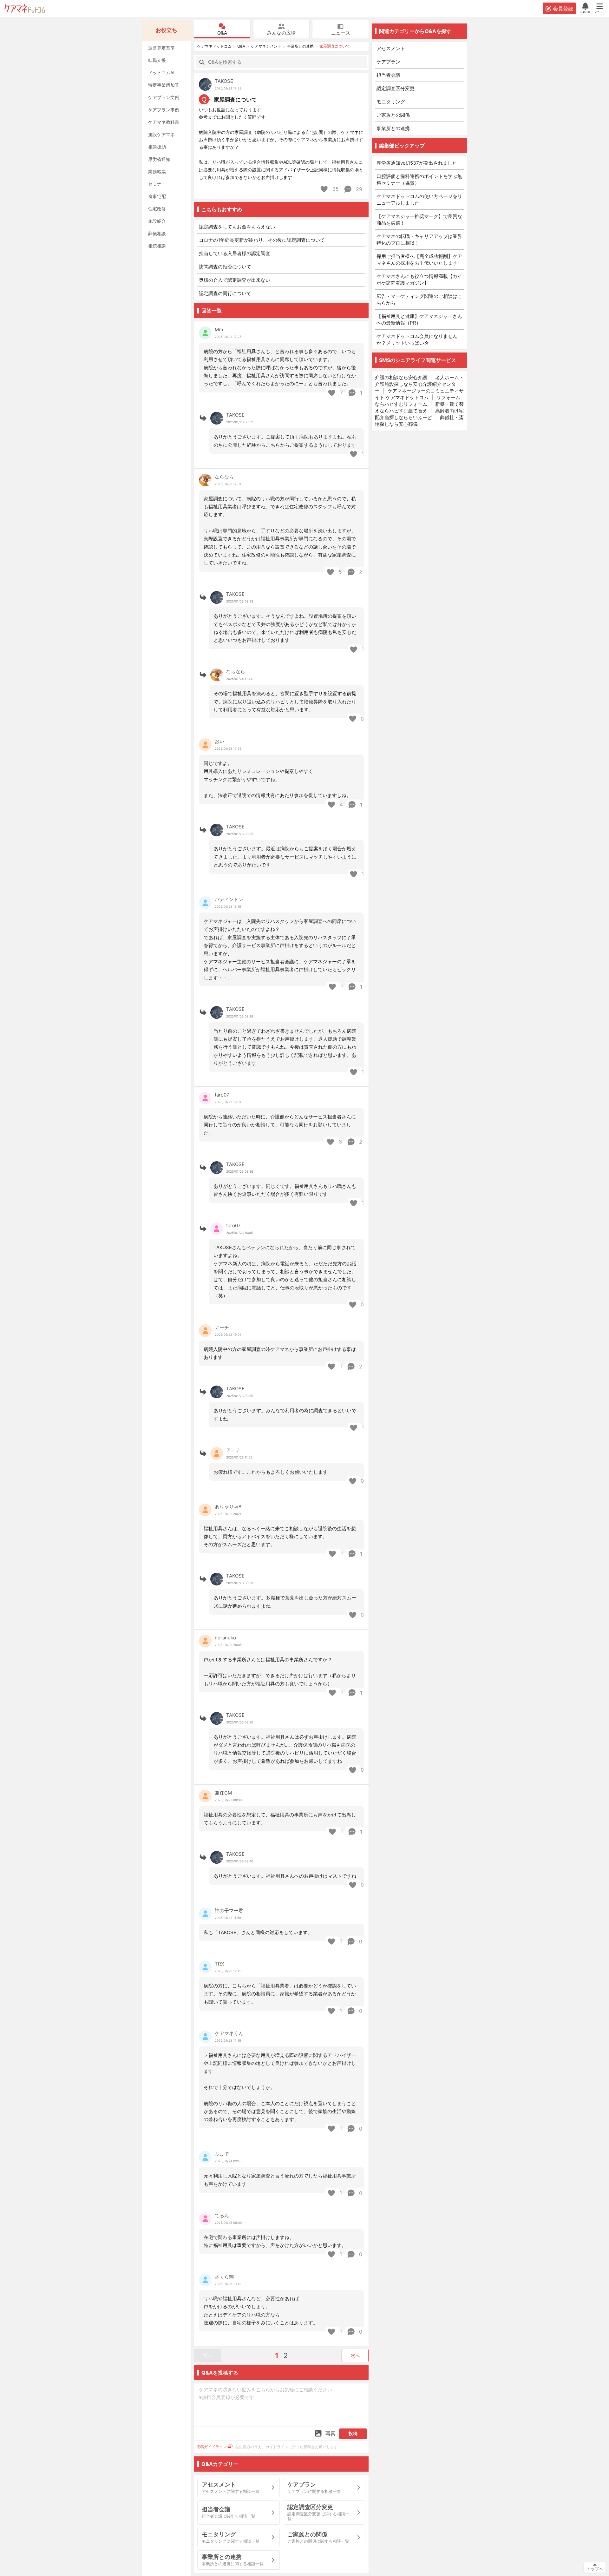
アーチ (222, 1327)
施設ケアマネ (161, 134)
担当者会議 (388, 75)
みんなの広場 (281, 33)
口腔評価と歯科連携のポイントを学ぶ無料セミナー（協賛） (419, 180)
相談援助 (157, 147)
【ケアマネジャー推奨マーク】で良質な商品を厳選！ (419, 220)
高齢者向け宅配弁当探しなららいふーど (419, 414)
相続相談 (157, 246)
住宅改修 (157, 209)
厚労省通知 (159, 159)
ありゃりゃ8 (228, 1507)
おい (219, 741)
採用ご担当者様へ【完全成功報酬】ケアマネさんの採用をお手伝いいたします (419, 260)
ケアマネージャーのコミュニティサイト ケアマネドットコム (419, 394)
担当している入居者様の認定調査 (235, 253)
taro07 (222, 1095)
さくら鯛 (224, 2277)
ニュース (341, 33)
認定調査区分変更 (396, 88)
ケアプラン (388, 62)
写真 (331, 2433)
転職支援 (157, 60)
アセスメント (391, 48)
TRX (219, 1964)
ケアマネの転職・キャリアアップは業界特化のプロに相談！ (419, 240)
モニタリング (391, 102)
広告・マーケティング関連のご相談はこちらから (419, 300)
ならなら (224, 477)
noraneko (225, 1638)
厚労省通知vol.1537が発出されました (417, 163)
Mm (219, 329)
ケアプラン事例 (164, 110)
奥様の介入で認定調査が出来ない (235, 280)
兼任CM (223, 1793)
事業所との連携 (300, 46)
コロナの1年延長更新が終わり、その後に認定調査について (262, 240)
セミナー (157, 184)
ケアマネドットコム (25, 8)
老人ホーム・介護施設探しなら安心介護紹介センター (419, 384)
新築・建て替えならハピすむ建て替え (419, 407)
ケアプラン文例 (164, 97)
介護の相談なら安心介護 (401, 377)
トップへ (595, 2569)
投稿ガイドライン (212, 2447)
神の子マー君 (229, 1911)
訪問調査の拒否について (225, 267)
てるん (222, 2215)
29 (358, 189)
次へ (355, 2355)
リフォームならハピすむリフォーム (418, 401)
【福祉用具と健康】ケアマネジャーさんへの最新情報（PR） (419, 320)
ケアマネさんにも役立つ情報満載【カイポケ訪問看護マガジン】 (419, 280)
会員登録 (563, 9)
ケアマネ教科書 (164, 122)
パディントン (229, 899)
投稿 (353, 2433)
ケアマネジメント (266, 46)
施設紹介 (157, 221)
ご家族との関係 (393, 115)
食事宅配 (157, 196)
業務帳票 (157, 171)
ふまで (222, 2154)
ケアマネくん (229, 2033)
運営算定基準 (161, 48)
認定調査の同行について (225, 293)
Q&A (222, 33)
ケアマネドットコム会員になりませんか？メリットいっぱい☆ (417, 339)
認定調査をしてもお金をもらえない (237, 227)
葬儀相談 (157, 233)
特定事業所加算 (164, 85)
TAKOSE (224, 81)
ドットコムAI (161, 72)
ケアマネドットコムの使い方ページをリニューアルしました (419, 200)
